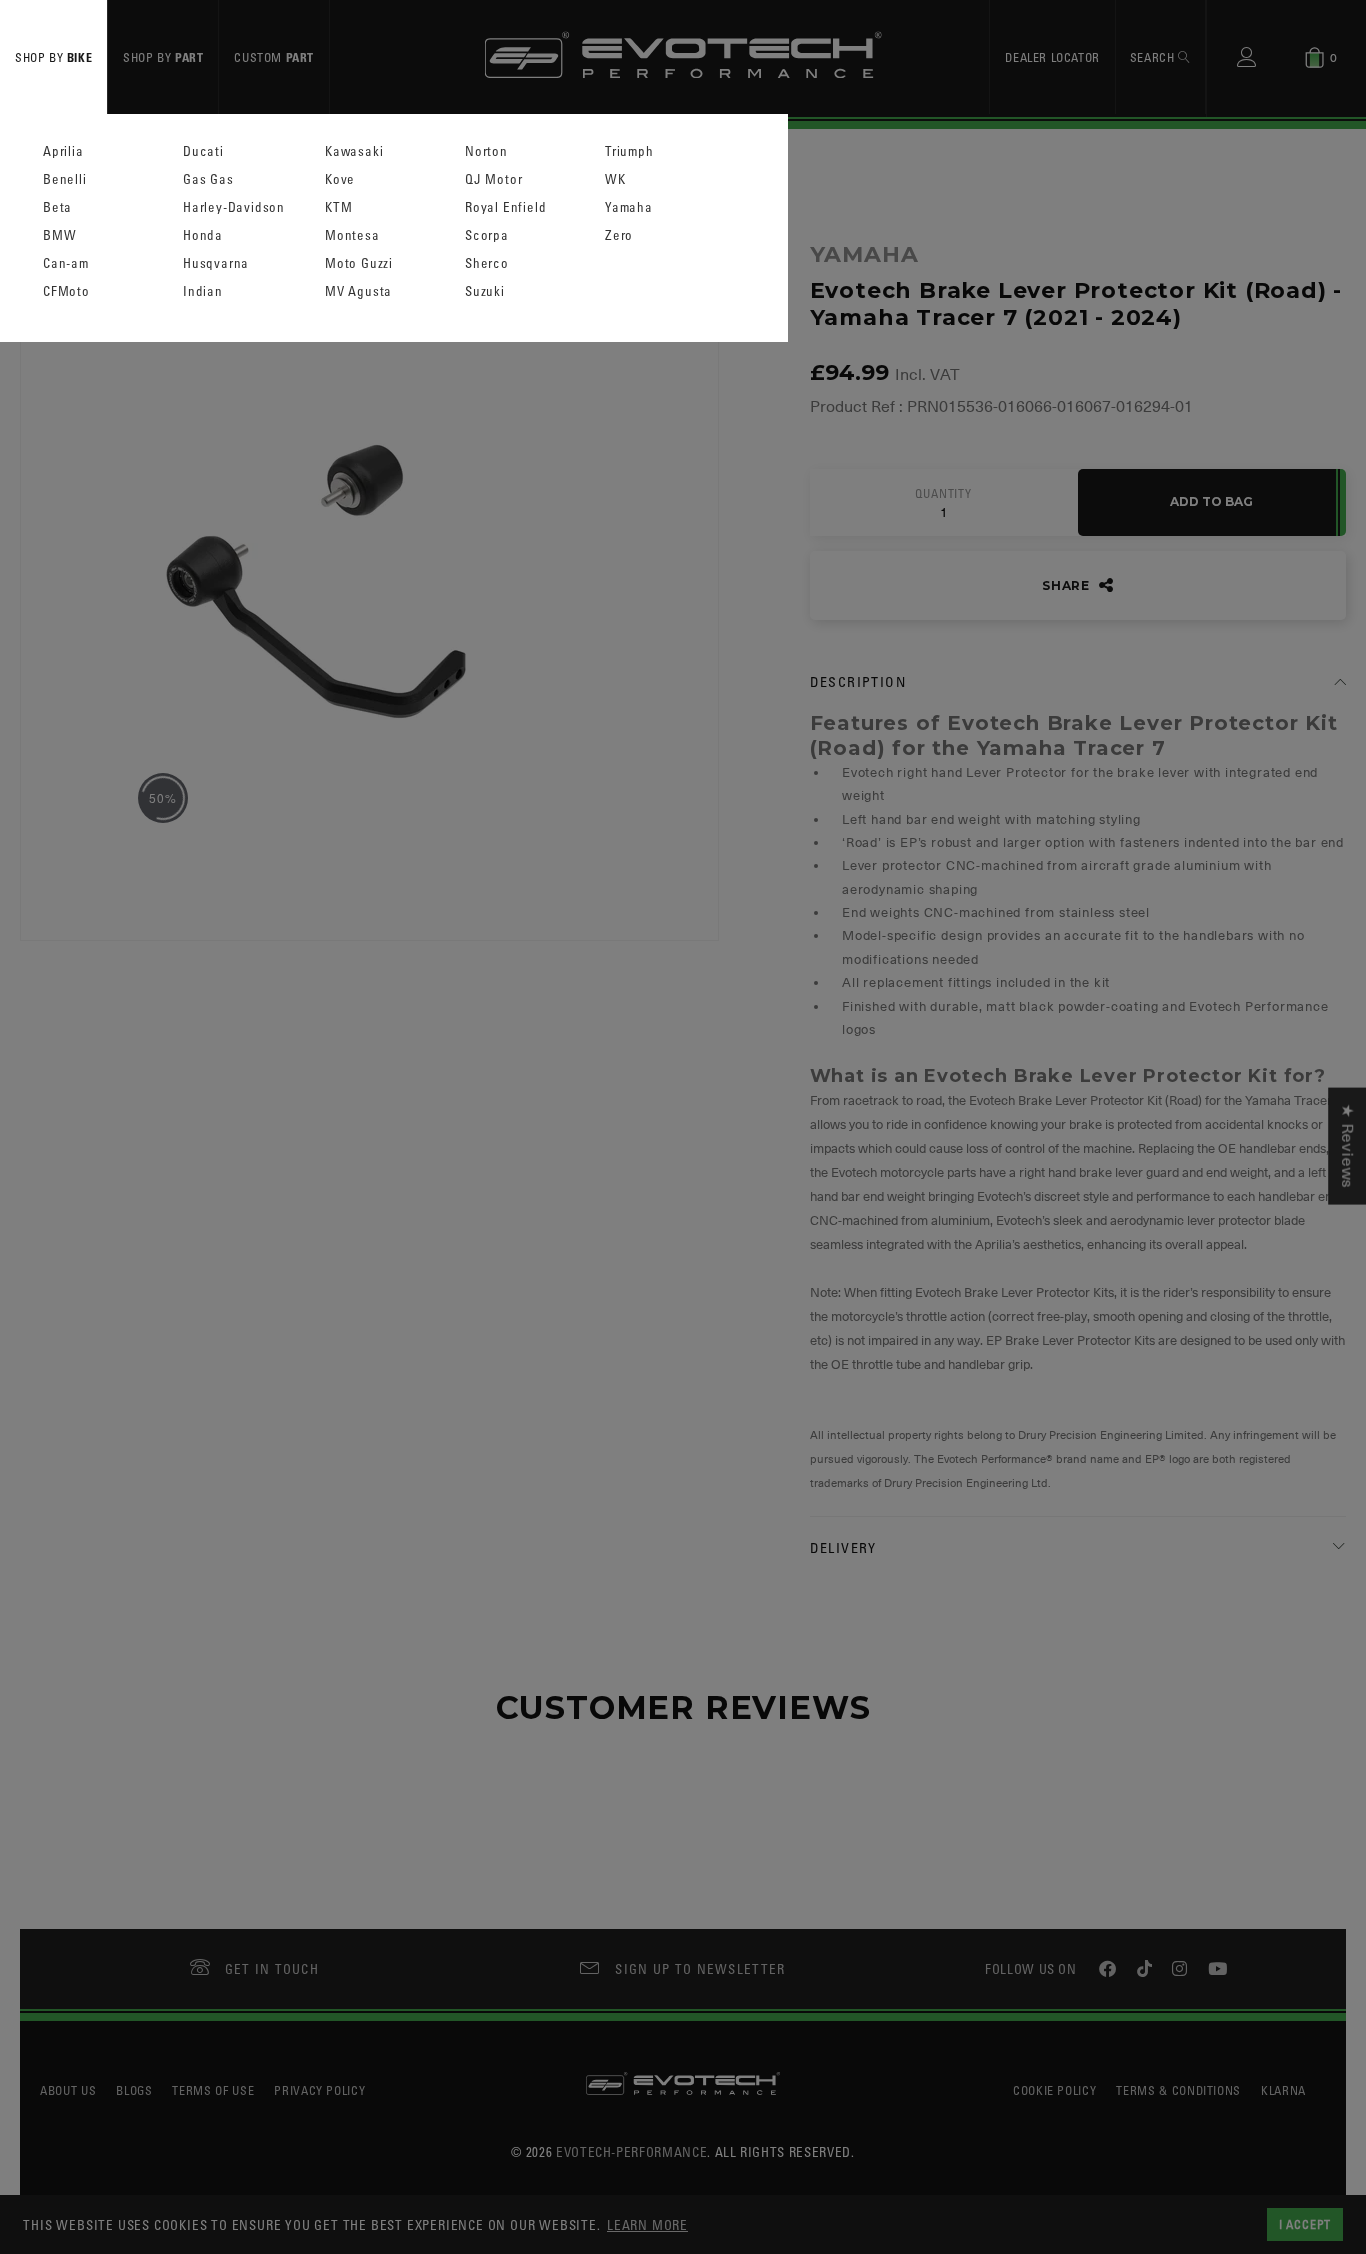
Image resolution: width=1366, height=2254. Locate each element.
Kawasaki (354, 151)
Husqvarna (216, 263)
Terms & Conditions (1178, 2090)
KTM (338, 207)
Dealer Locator (1052, 57)
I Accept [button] (1305, 2224)
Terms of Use (213, 2090)
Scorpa (487, 235)
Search (1154, 57)
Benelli (65, 179)
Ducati (203, 151)
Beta (57, 207)
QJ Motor (493, 179)
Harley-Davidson (234, 207)
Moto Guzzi (359, 263)
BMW (59, 235)
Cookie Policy (1054, 2090)
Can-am (66, 263)
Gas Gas (208, 179)
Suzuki (485, 291)
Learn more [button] (647, 2224)
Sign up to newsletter (700, 1968)
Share (1068, 585)
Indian (203, 291)
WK (615, 179)
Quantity (943, 494)
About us (68, 2090)
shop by (53, 57)
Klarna (1283, 2090)
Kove (340, 179)
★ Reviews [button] (1347, 1146)
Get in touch (272, 1968)
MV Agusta (358, 291)
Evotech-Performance (631, 2151)
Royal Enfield (505, 207)
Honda (203, 235)
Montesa (352, 235)
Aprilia (63, 151)
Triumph (629, 151)
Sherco (487, 263)
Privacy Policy (319, 2090)
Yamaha (629, 207)
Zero (619, 235)
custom (274, 57)
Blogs (134, 2090)
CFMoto (66, 291)
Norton (486, 151)
